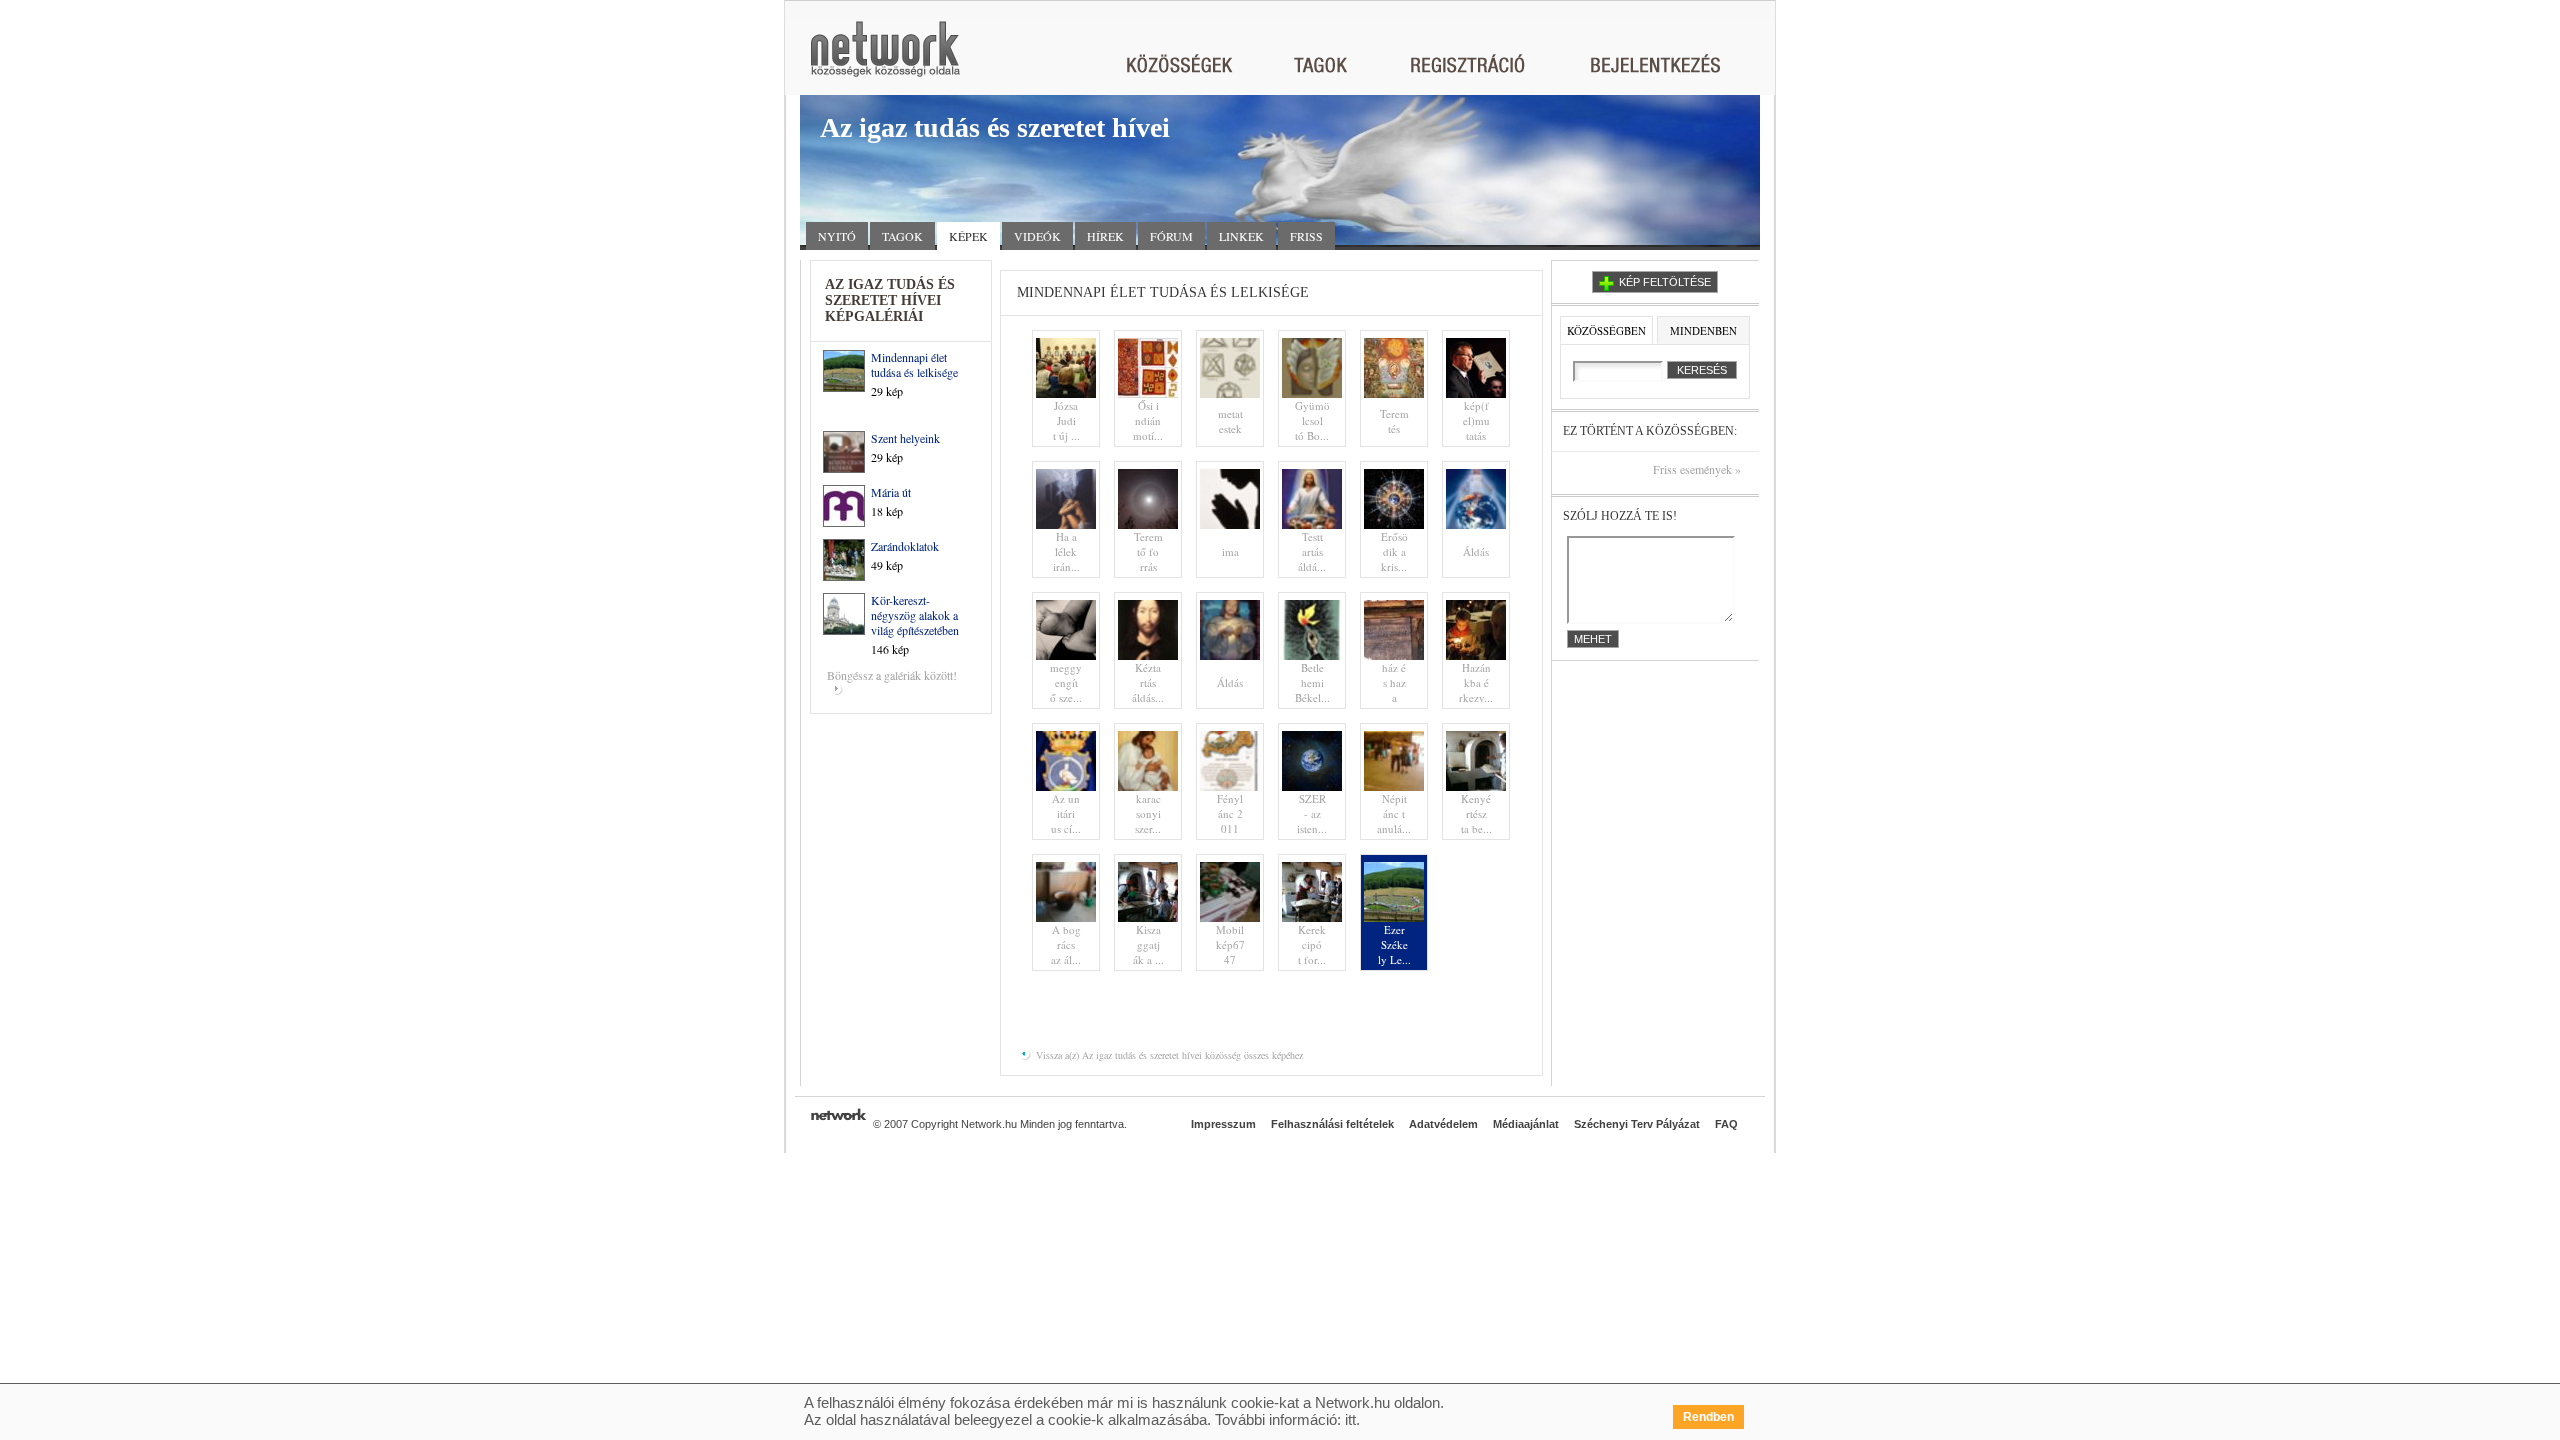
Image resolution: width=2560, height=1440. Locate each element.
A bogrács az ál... (1066, 944)
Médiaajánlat (1526, 1124)
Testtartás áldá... (1312, 551)
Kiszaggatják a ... (1148, 944)
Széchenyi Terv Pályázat (1637, 1124)
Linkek (1241, 236)
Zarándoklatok (905, 546)
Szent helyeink (905, 438)
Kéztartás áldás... (1148, 682)
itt (1350, 1419)
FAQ (1726, 1124)
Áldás (1476, 551)
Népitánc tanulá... (1394, 813)
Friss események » (1697, 469)
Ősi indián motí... (1148, 420)
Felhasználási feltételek (1332, 1124)
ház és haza (1394, 682)
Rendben (1708, 1417)
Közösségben (1606, 330)
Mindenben (1703, 330)
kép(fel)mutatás (1476, 420)
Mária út (891, 492)
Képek (968, 236)
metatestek (1230, 421)
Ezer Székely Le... (1394, 944)
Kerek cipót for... (1312, 944)
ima (1230, 551)
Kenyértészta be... (1476, 813)
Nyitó (837, 236)
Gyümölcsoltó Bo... (1312, 420)
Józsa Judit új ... (1066, 420)
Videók (1037, 236)
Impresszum (1223, 1124)
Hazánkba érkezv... (1476, 682)
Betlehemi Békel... (1312, 682)
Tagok (902, 236)
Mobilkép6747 (1230, 944)
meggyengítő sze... (1066, 682)
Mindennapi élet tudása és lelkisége (914, 364)
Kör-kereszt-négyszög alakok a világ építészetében (915, 615)
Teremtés (1394, 421)
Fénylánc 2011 (1230, 813)
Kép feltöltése (1665, 282)
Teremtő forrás (1148, 551)
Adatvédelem (1443, 1124)
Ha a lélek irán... (1066, 551)
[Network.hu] (885, 58)
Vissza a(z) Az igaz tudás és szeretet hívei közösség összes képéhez (1168, 1055)
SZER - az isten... (1312, 813)
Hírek (1105, 236)
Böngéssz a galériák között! (892, 675)
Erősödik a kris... (1394, 551)
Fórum (1171, 236)
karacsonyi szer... (1148, 813)
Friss (1306, 236)
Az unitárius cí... (1066, 813)
